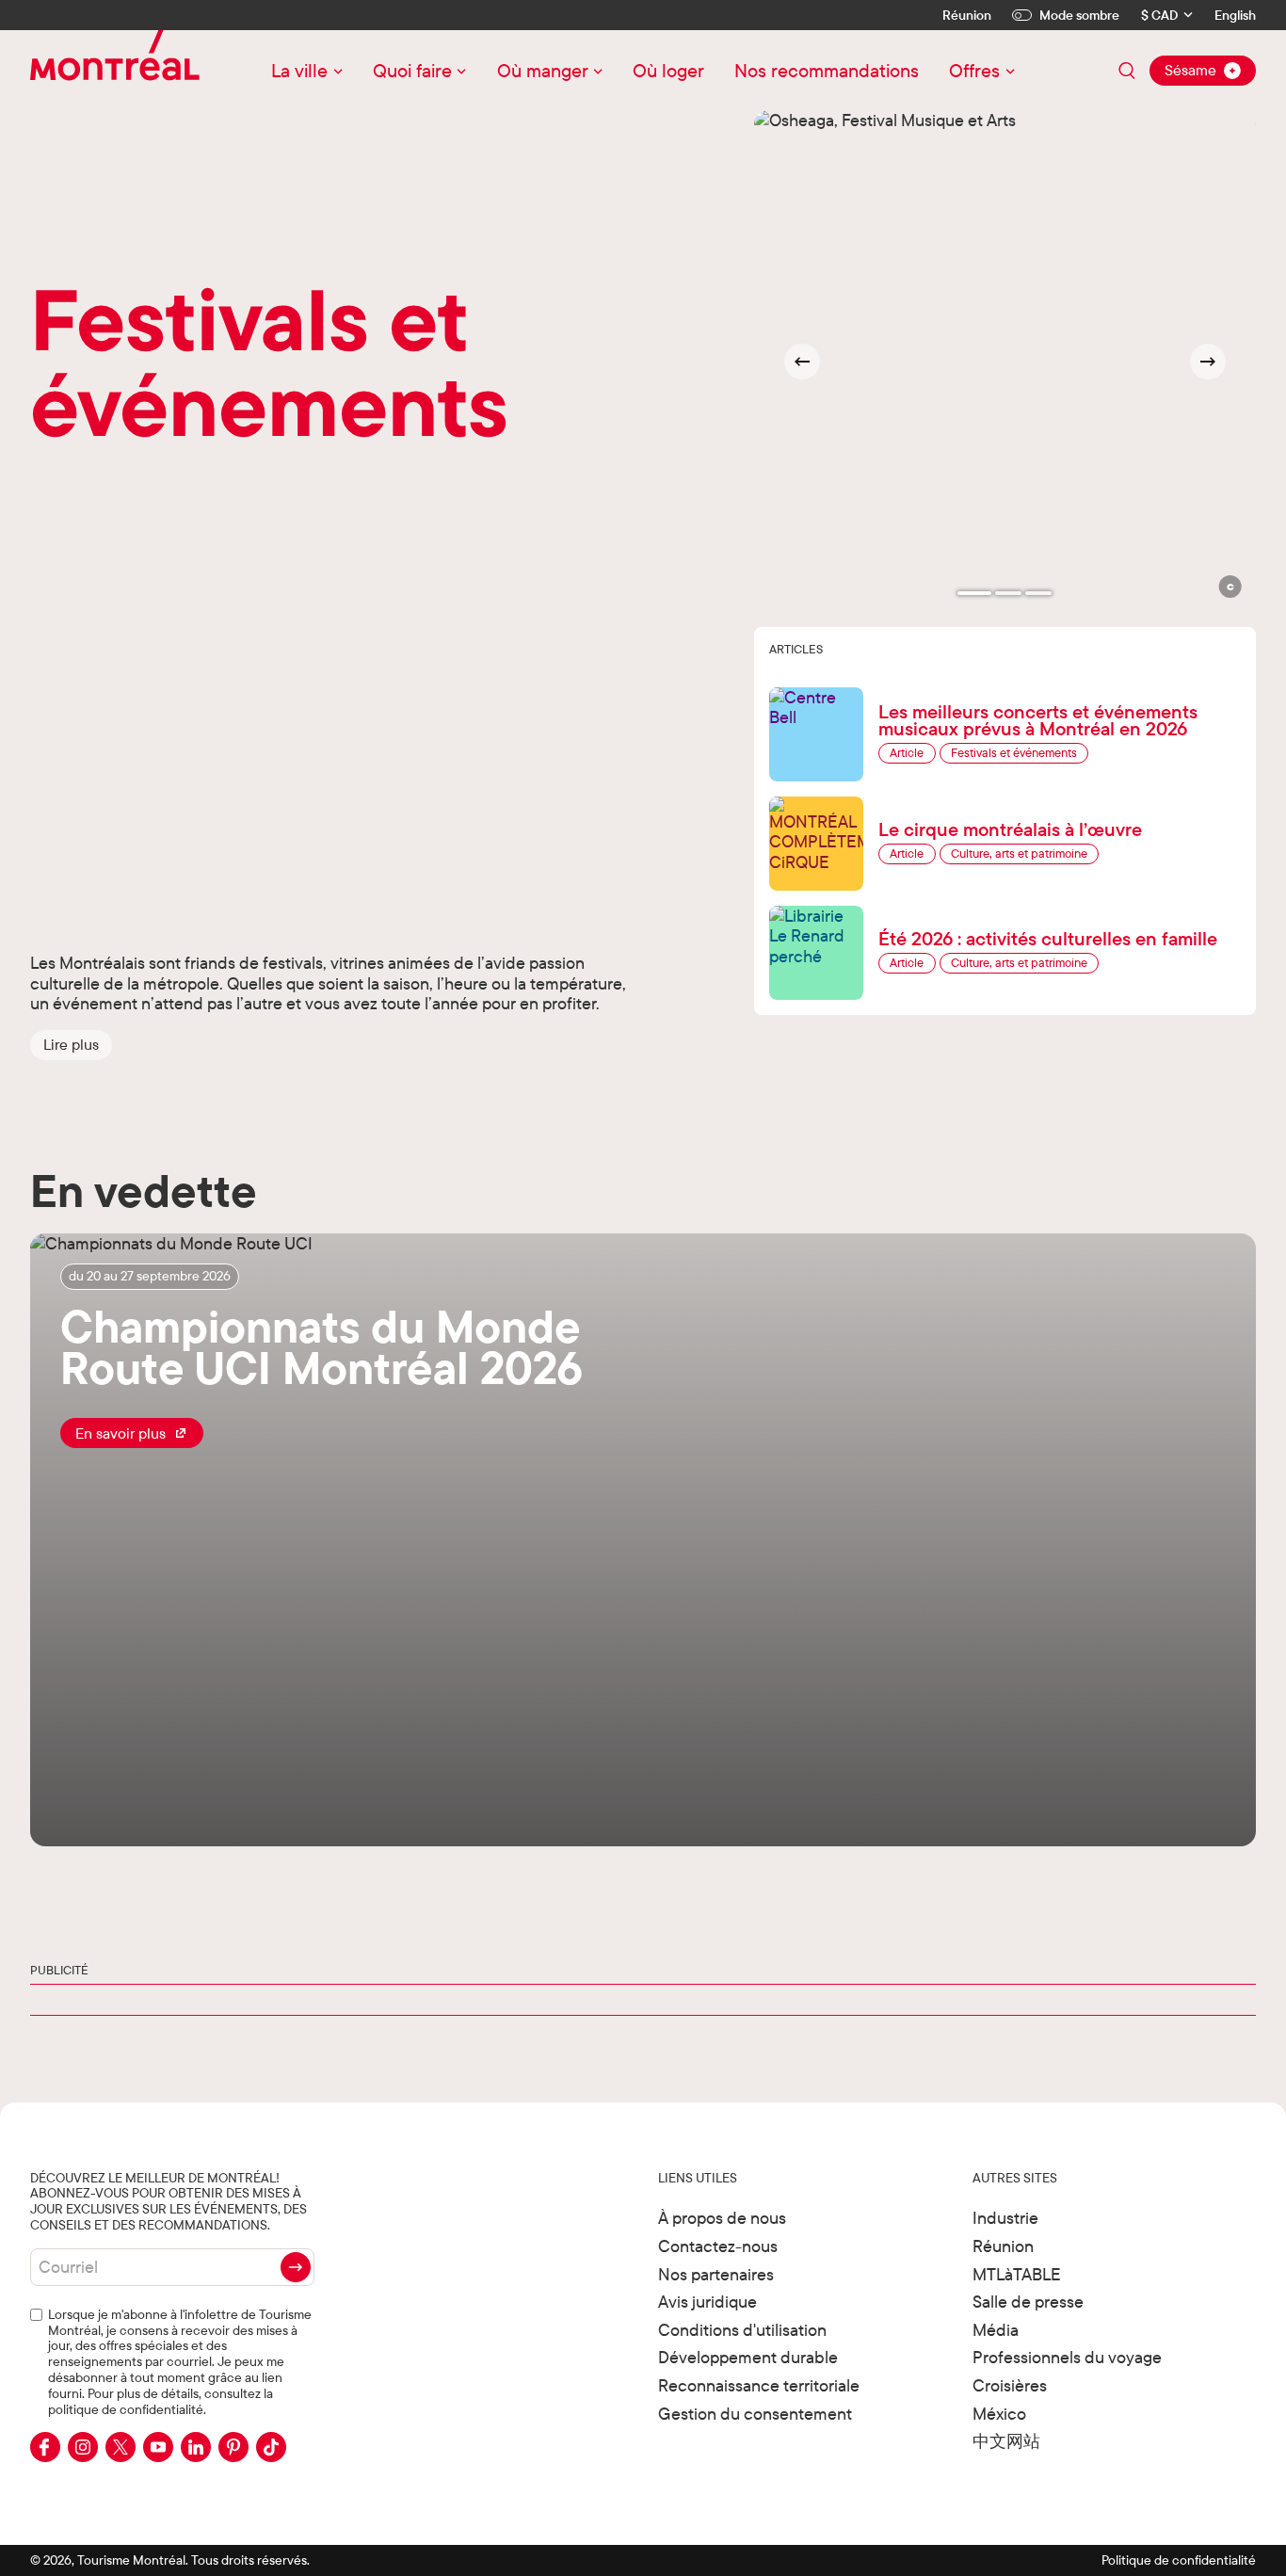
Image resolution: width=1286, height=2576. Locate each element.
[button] (71, 1045)
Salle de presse (1028, 2302)
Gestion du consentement (755, 2414)
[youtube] (158, 2447)
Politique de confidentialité (1179, 2560)
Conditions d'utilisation (742, 2330)
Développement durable (748, 2357)
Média (996, 2330)
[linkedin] (196, 2447)
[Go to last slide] (802, 362)
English (1235, 16)
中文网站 (1006, 2441)
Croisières (1010, 2385)
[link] (132, 1433)
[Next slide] (1208, 362)
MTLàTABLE (1017, 2274)
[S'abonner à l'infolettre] (296, 2267)
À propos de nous (722, 2218)
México (999, 2414)
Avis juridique (707, 2302)
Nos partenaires (716, 2274)
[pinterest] (233, 2447)
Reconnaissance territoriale (759, 2385)
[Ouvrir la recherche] (1127, 71)
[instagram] (83, 2447)
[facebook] (45, 2447)
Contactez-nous (718, 2246)
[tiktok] (271, 2447)
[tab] (974, 593)
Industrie (1005, 2218)
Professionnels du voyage (1067, 2357)
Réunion (967, 15)
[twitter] (121, 2447)
